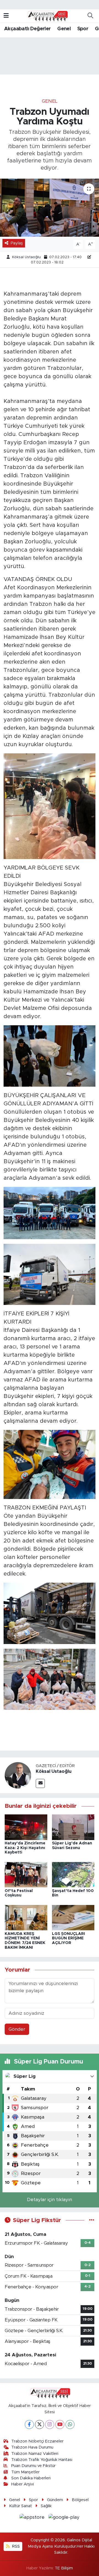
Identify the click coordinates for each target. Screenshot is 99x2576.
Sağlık (46, 2506)
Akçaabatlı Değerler (28, 29)
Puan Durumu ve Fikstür (33, 2466)
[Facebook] (29, 2424)
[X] (39, 2424)
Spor (83, 29)
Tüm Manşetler (25, 2472)
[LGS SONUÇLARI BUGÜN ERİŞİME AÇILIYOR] (73, 1917)
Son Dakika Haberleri (31, 2478)
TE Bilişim (64, 2568)
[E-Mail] (40, 1783)
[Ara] (90, 16)
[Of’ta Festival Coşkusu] (26, 1874)
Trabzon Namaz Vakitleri (35, 2454)
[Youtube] (60, 2424)
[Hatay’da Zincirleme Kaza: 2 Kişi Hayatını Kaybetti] (26, 1827)
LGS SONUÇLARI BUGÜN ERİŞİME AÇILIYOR (68, 1939)
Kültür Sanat (20, 2506)
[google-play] (64, 2518)
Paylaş (17, 243)
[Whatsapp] (70, 2424)
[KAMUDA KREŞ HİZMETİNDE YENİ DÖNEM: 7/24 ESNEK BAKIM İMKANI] (26, 1917)
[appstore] (33, 2518)
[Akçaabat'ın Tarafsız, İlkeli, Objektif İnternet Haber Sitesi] (47, 16)
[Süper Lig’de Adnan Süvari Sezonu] (73, 1827)
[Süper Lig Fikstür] (92, 2220)
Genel (64, 29)
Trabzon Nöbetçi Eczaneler (37, 2441)
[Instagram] (50, 2424)
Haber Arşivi (23, 2484)
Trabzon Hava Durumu (32, 2447)
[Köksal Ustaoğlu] (18, 1775)
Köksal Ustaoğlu (26, 257)
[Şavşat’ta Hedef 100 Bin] (73, 1874)
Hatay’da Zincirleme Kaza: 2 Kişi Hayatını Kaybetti (25, 1848)
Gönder (17, 2029)
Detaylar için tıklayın (50, 2200)
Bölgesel (80, 2500)
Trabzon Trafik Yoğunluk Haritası (42, 2460)
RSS (15, 2546)
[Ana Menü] (6, 16)
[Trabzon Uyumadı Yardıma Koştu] (50, 208)
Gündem (55, 2500)
